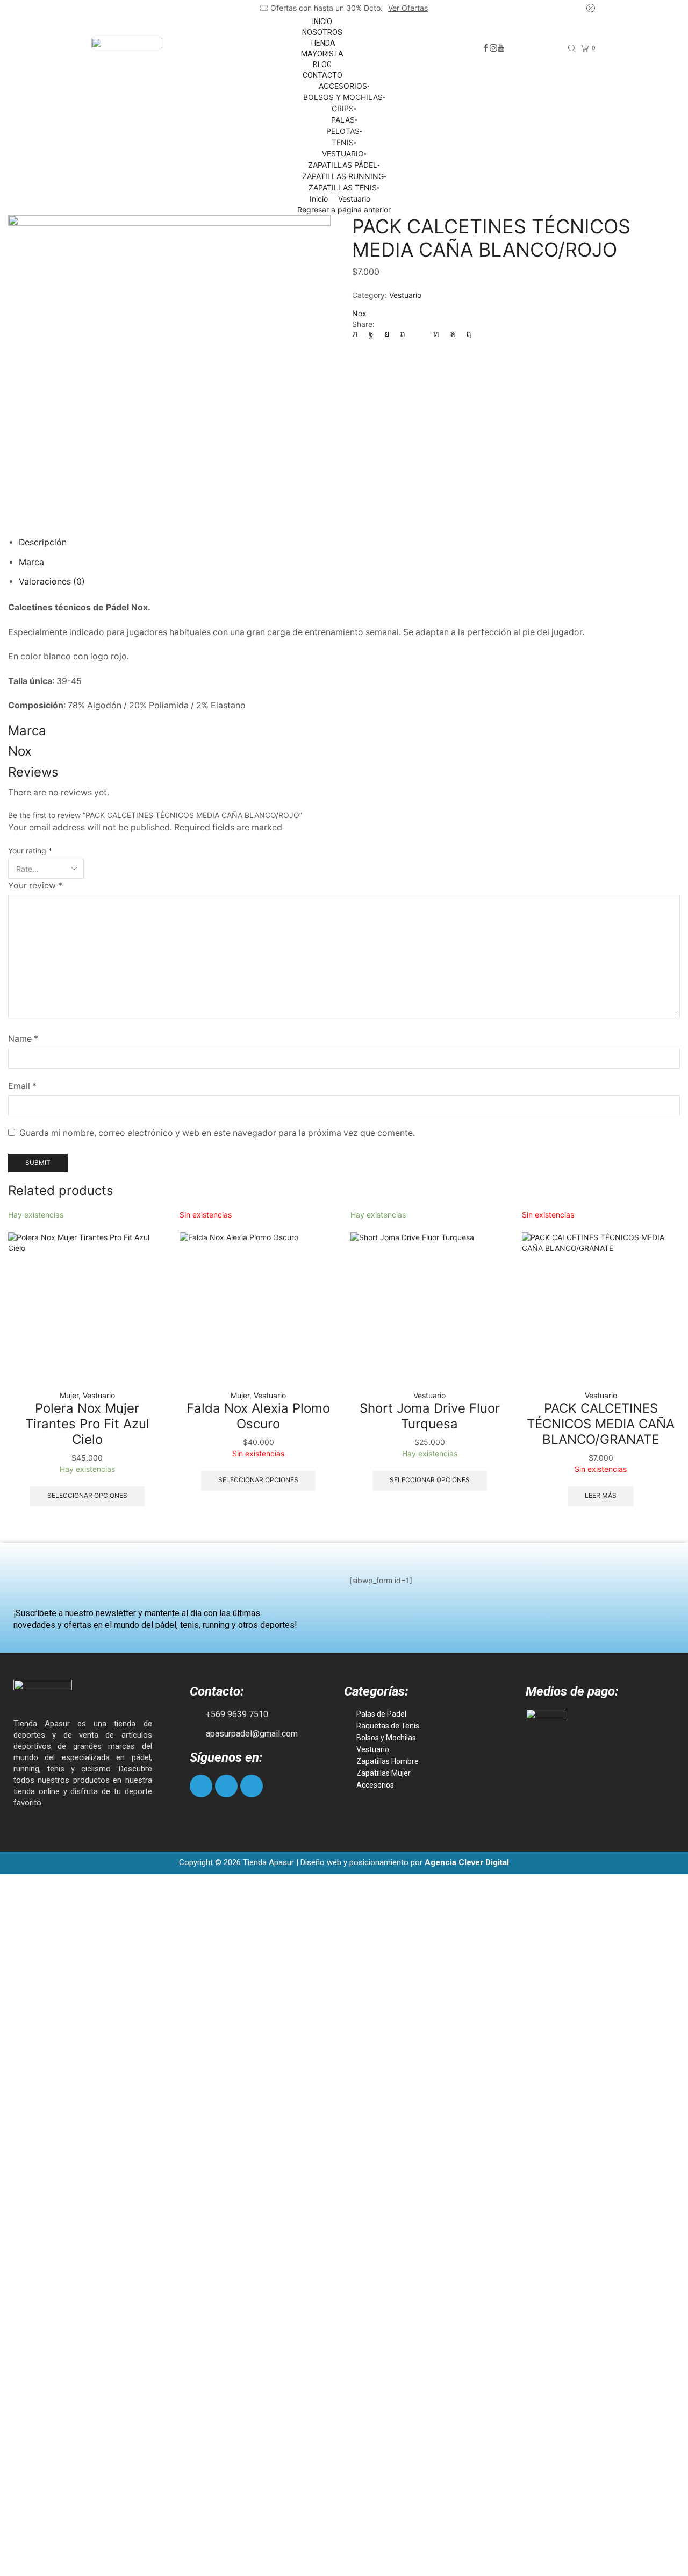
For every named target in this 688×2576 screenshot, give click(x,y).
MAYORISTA (322, 54)
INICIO (322, 22)
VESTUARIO (343, 154)
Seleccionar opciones (87, 1495)
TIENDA (322, 43)
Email (22, 1086)
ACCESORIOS (343, 86)
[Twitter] (358, 334)
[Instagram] (493, 48)
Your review (35, 885)
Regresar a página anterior (344, 209)
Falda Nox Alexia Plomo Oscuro (258, 1416)
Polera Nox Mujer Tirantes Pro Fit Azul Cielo (87, 1424)
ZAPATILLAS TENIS (343, 187)
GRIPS (343, 108)
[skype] (466, 334)
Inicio (319, 199)
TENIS (343, 142)
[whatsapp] (453, 334)
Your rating (30, 851)
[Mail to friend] (419, 334)
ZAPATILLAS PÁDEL (343, 165)
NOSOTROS (322, 32)
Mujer (69, 1395)
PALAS (343, 120)
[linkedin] (436, 334)
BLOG (322, 65)
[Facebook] (486, 48)
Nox (359, 313)
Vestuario (354, 199)
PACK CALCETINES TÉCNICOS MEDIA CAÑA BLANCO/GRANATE (601, 1424)
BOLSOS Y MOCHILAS (343, 97)
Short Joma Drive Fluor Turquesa (430, 1416)
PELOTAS (343, 131)
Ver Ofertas (408, 8)
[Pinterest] (403, 334)
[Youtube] (501, 48)
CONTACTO (322, 75)
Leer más (601, 1495)
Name (23, 1039)
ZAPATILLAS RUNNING (343, 176)
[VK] (387, 334)
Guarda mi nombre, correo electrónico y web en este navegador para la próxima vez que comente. (217, 1133)
